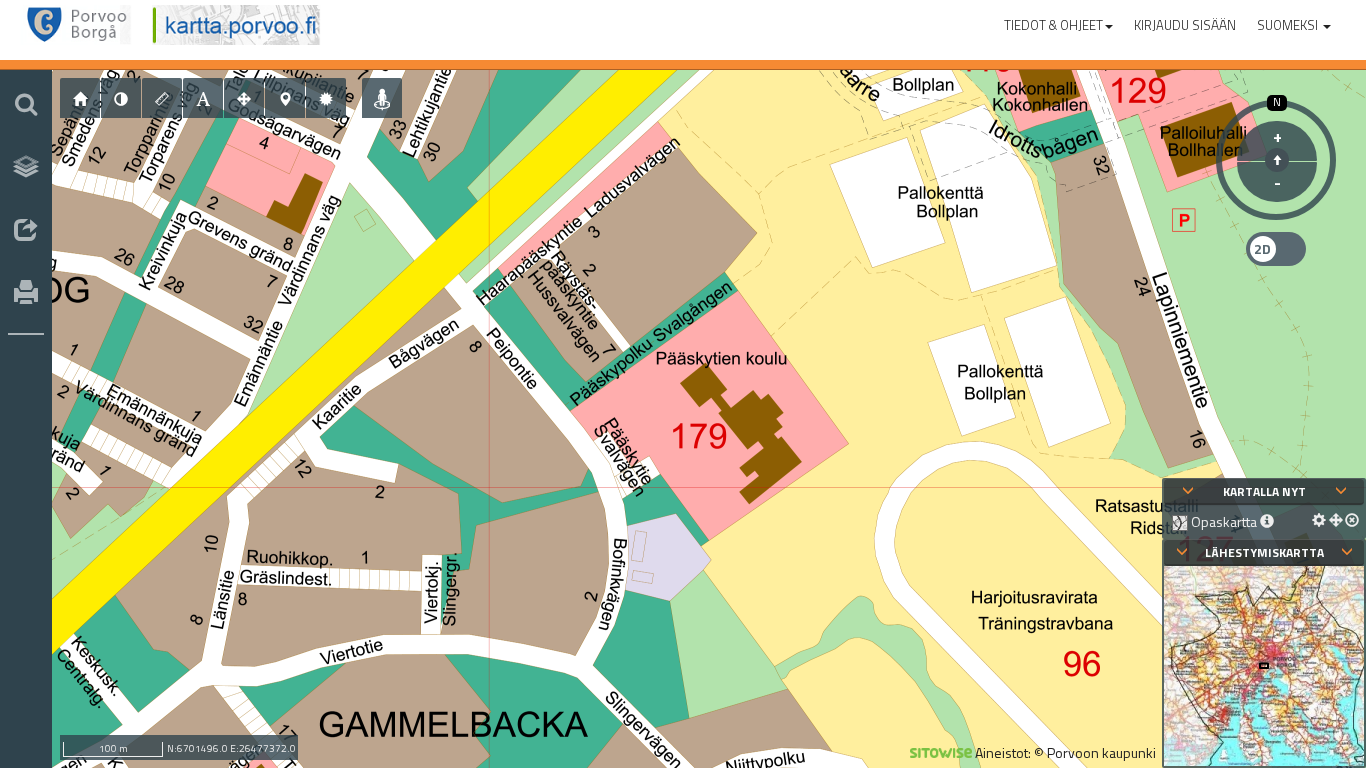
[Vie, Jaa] (26, 231)
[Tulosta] (26, 294)
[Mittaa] (162, 98)
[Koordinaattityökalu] (285, 98)
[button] (1058, 21)
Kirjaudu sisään (1185, 25)
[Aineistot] (26, 167)
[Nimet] (203, 98)
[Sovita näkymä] (244, 98)
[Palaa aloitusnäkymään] (80, 98)
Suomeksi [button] (1289, 25)
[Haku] (26, 104)
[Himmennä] (121, 98)
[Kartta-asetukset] (326, 98)
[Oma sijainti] (382, 98)
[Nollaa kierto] (1277, 160)
